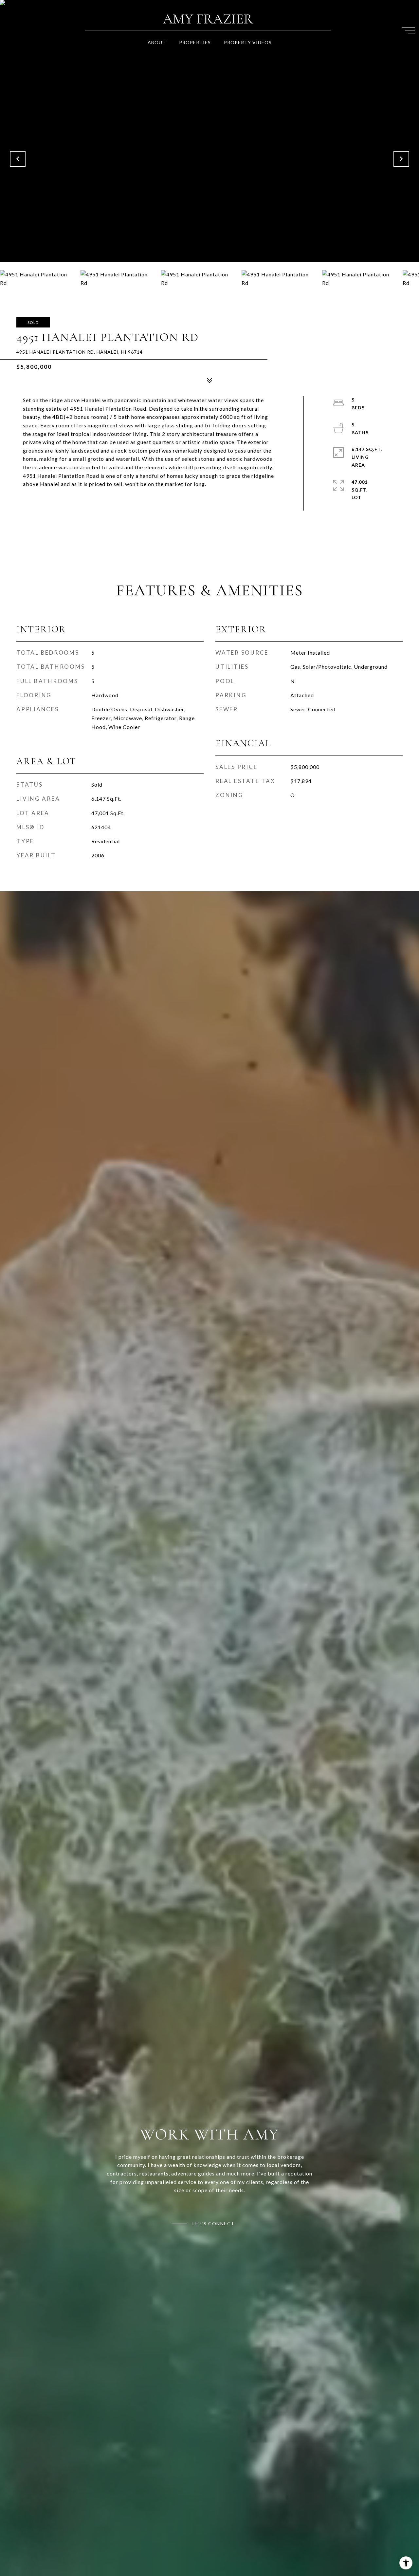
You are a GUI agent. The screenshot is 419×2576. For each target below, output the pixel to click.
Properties (195, 42)
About (157, 42)
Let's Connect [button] (214, 2223)
